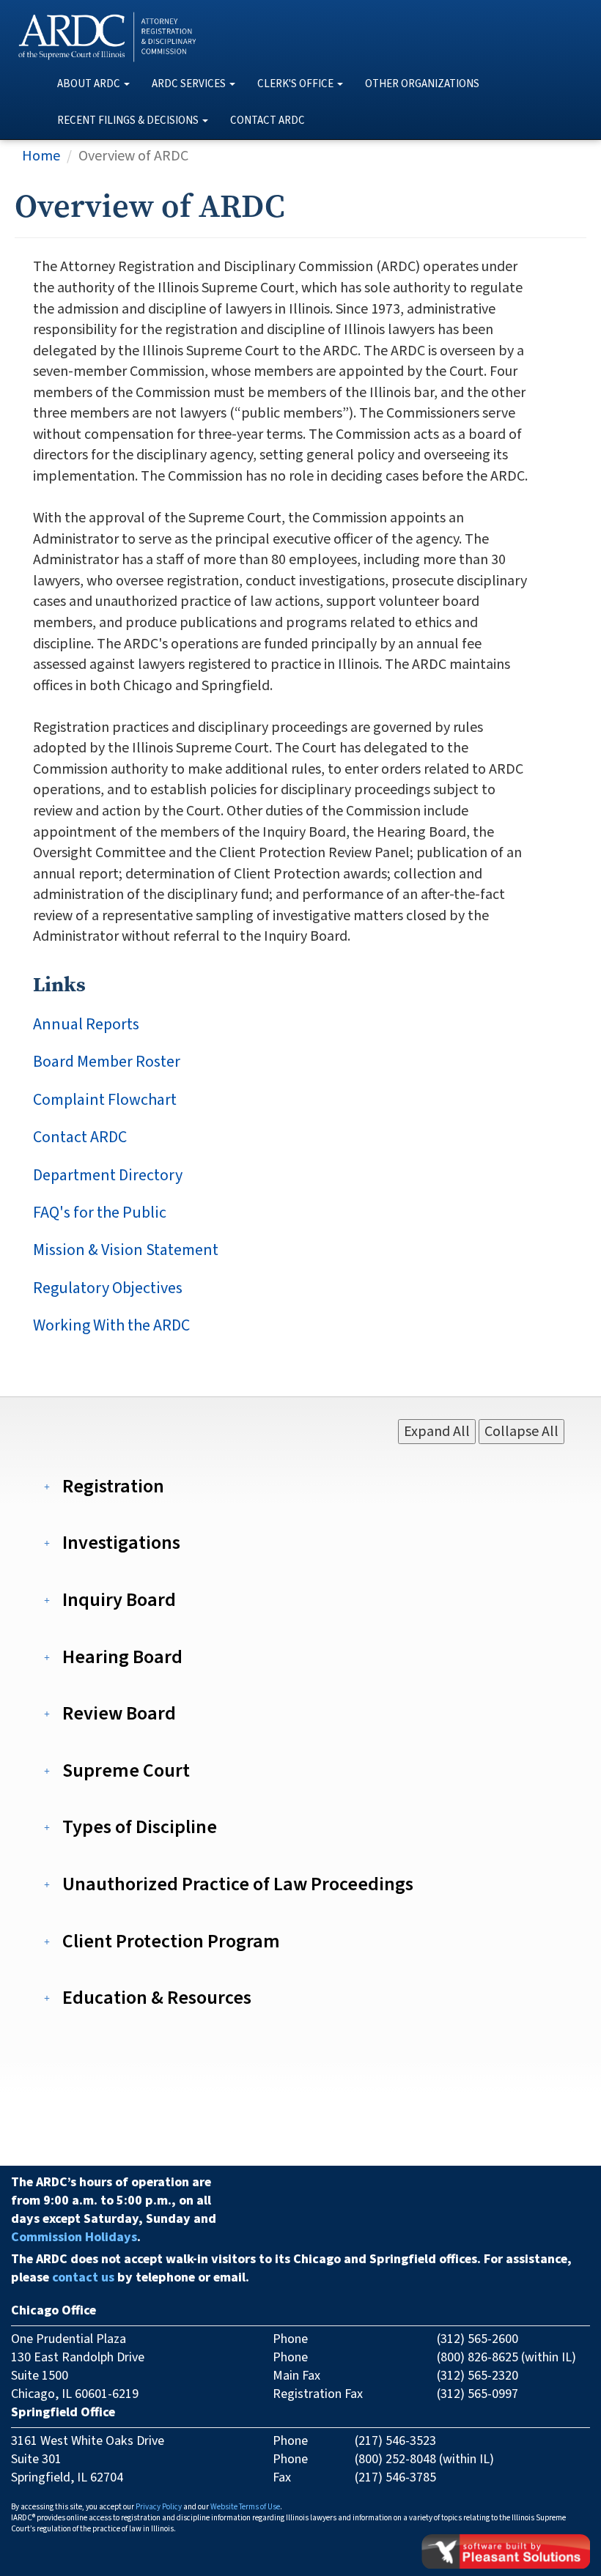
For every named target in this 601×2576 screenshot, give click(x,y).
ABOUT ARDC (89, 84)
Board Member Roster (107, 1062)
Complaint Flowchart (105, 1100)
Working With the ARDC (111, 1326)
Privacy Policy (159, 2507)
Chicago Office (54, 2310)
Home (41, 156)
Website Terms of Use (245, 2507)
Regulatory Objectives (108, 1288)
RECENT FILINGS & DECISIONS (128, 121)
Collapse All (521, 1432)
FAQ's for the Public (100, 1213)
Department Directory (108, 1176)
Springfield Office (63, 2412)
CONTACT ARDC (268, 121)
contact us (83, 2277)
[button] (115, 1486)
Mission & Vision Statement (126, 1250)
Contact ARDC (80, 1137)
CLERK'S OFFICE (295, 84)
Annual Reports (86, 1025)
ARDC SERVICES (189, 84)
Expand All (437, 1432)
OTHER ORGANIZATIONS (422, 84)
